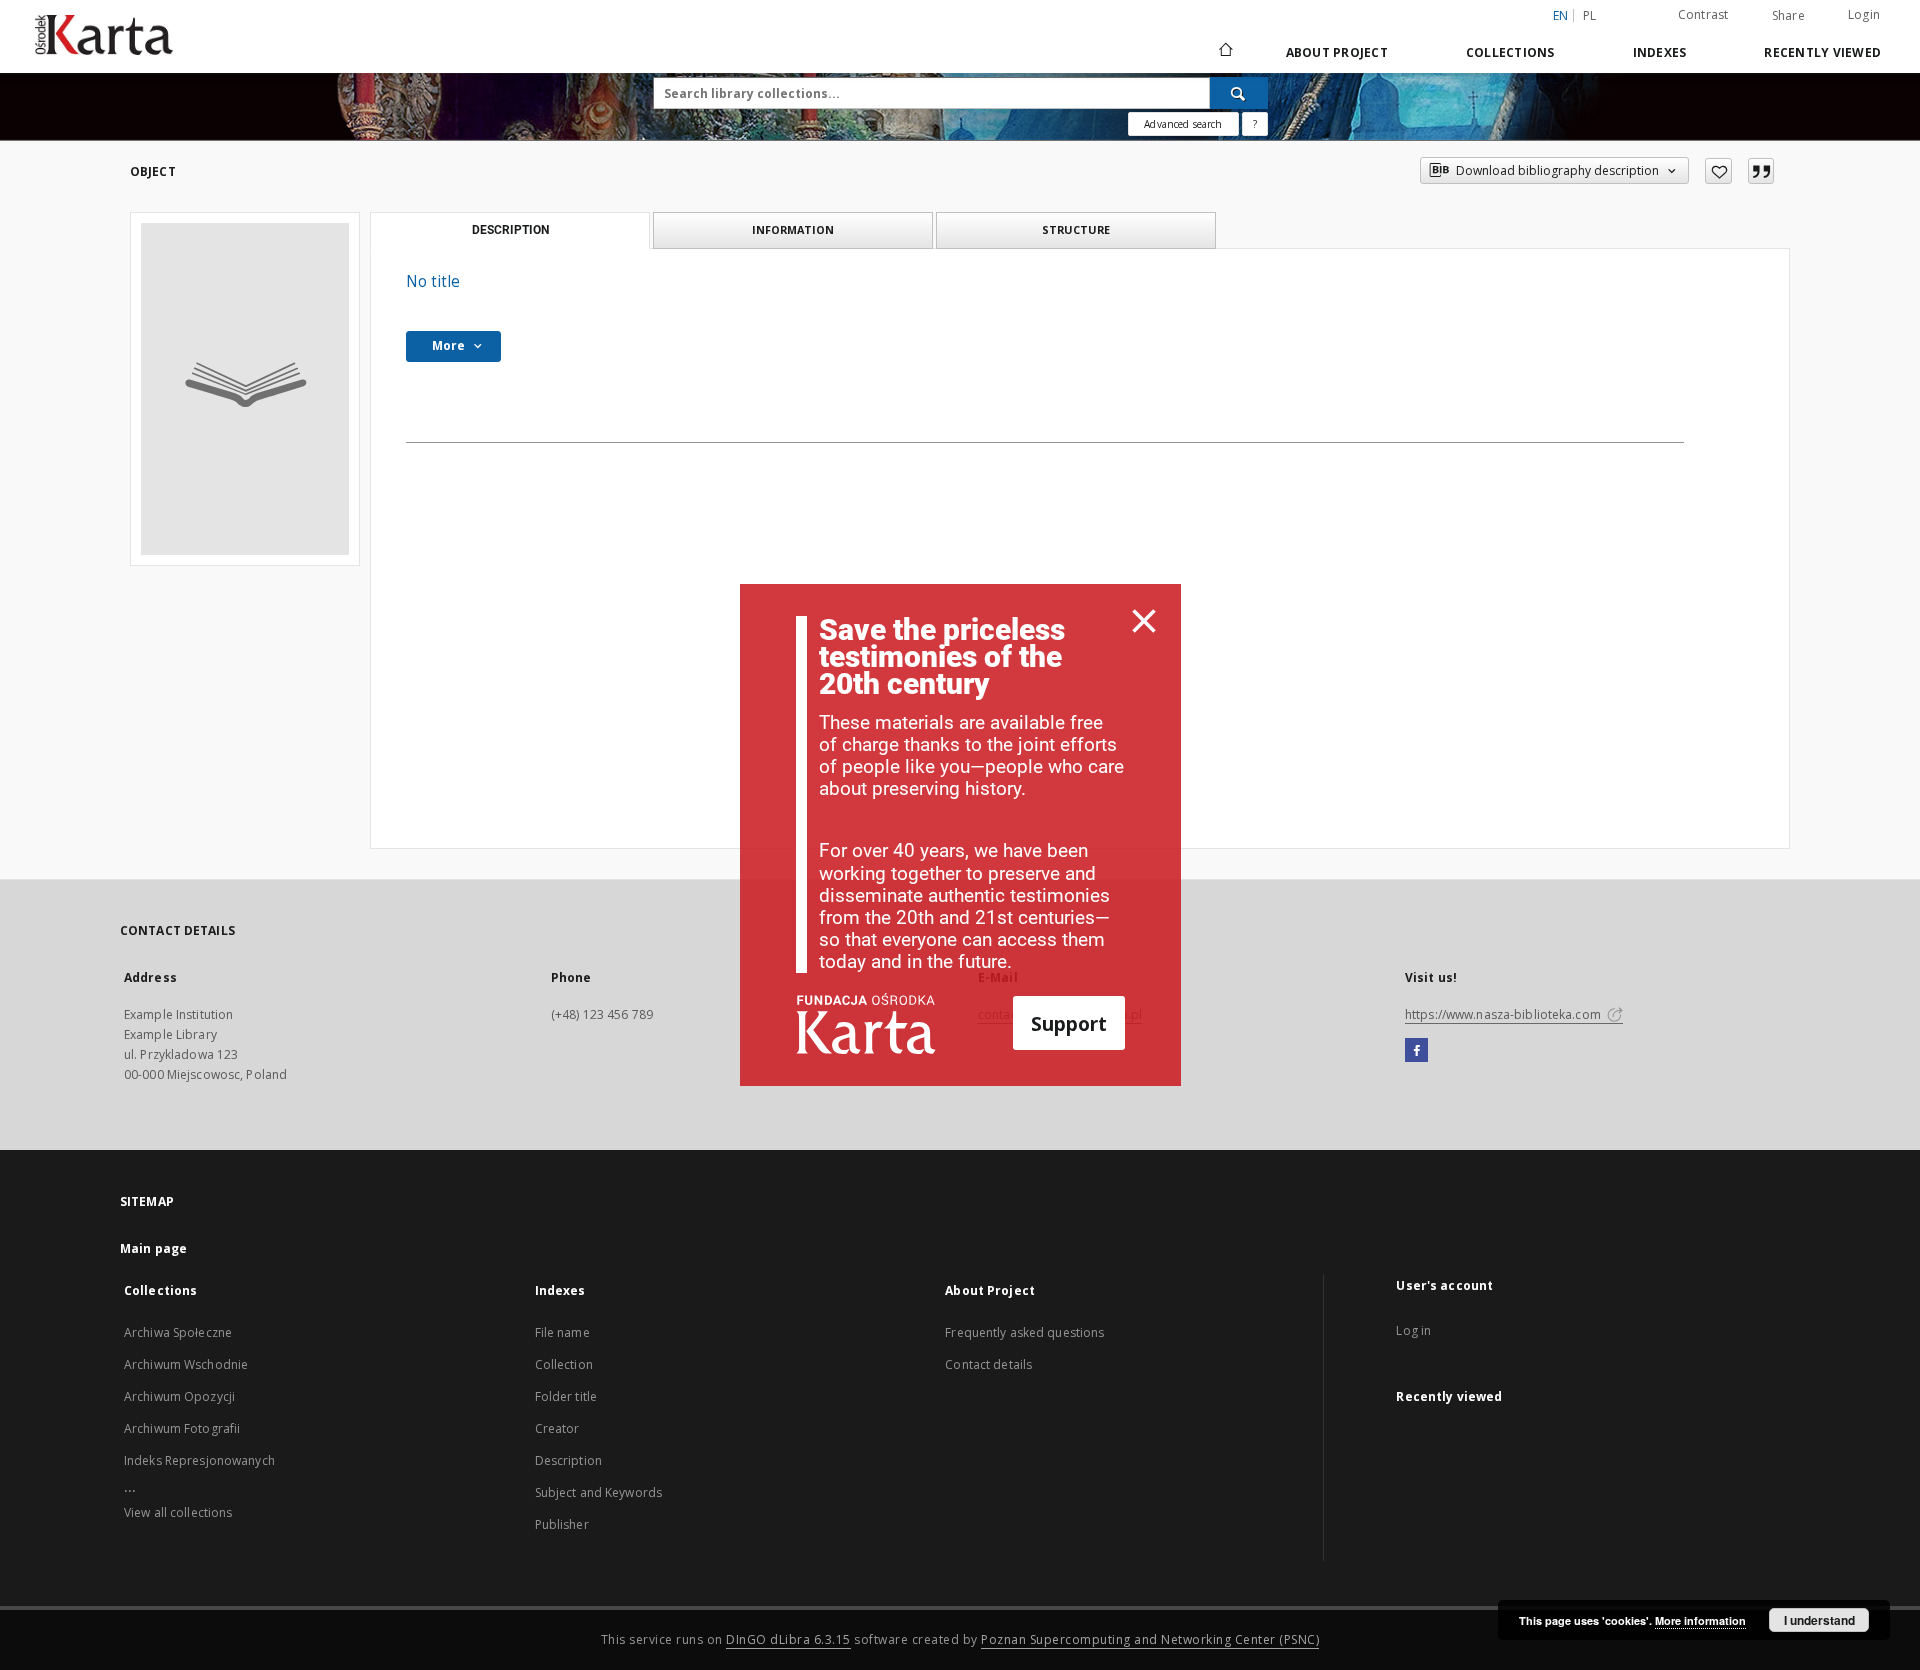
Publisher (562, 1524)
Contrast (1703, 14)
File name (562, 1332)
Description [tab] (510, 230)
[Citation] (1761, 171)
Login (1864, 14)
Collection (564, 1364)
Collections (1510, 52)
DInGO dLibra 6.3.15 (788, 1639)
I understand (1819, 1620)
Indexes (1660, 52)
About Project (1337, 52)
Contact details (988, 1364)
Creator (557, 1428)
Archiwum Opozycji (179, 1396)
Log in (1413, 1330)
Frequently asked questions (1024, 1332)
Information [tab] (793, 229)
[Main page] (1224, 52)
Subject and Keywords (598, 1492)
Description (568, 1460)
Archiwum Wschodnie (186, 1364)
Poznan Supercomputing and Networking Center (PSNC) (1150, 1639)
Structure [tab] (1076, 229)
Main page (153, 1248)
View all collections (178, 1512)
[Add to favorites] (1718, 171)
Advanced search (1183, 124)
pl (1590, 15)
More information (1700, 1620)
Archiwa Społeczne (178, 1332)
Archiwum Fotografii (182, 1428)
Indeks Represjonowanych (199, 1460)
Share (1788, 16)
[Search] (1239, 93)
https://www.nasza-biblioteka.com (1504, 1014)
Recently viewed (1822, 52)
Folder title (566, 1396)
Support (1069, 1023)
